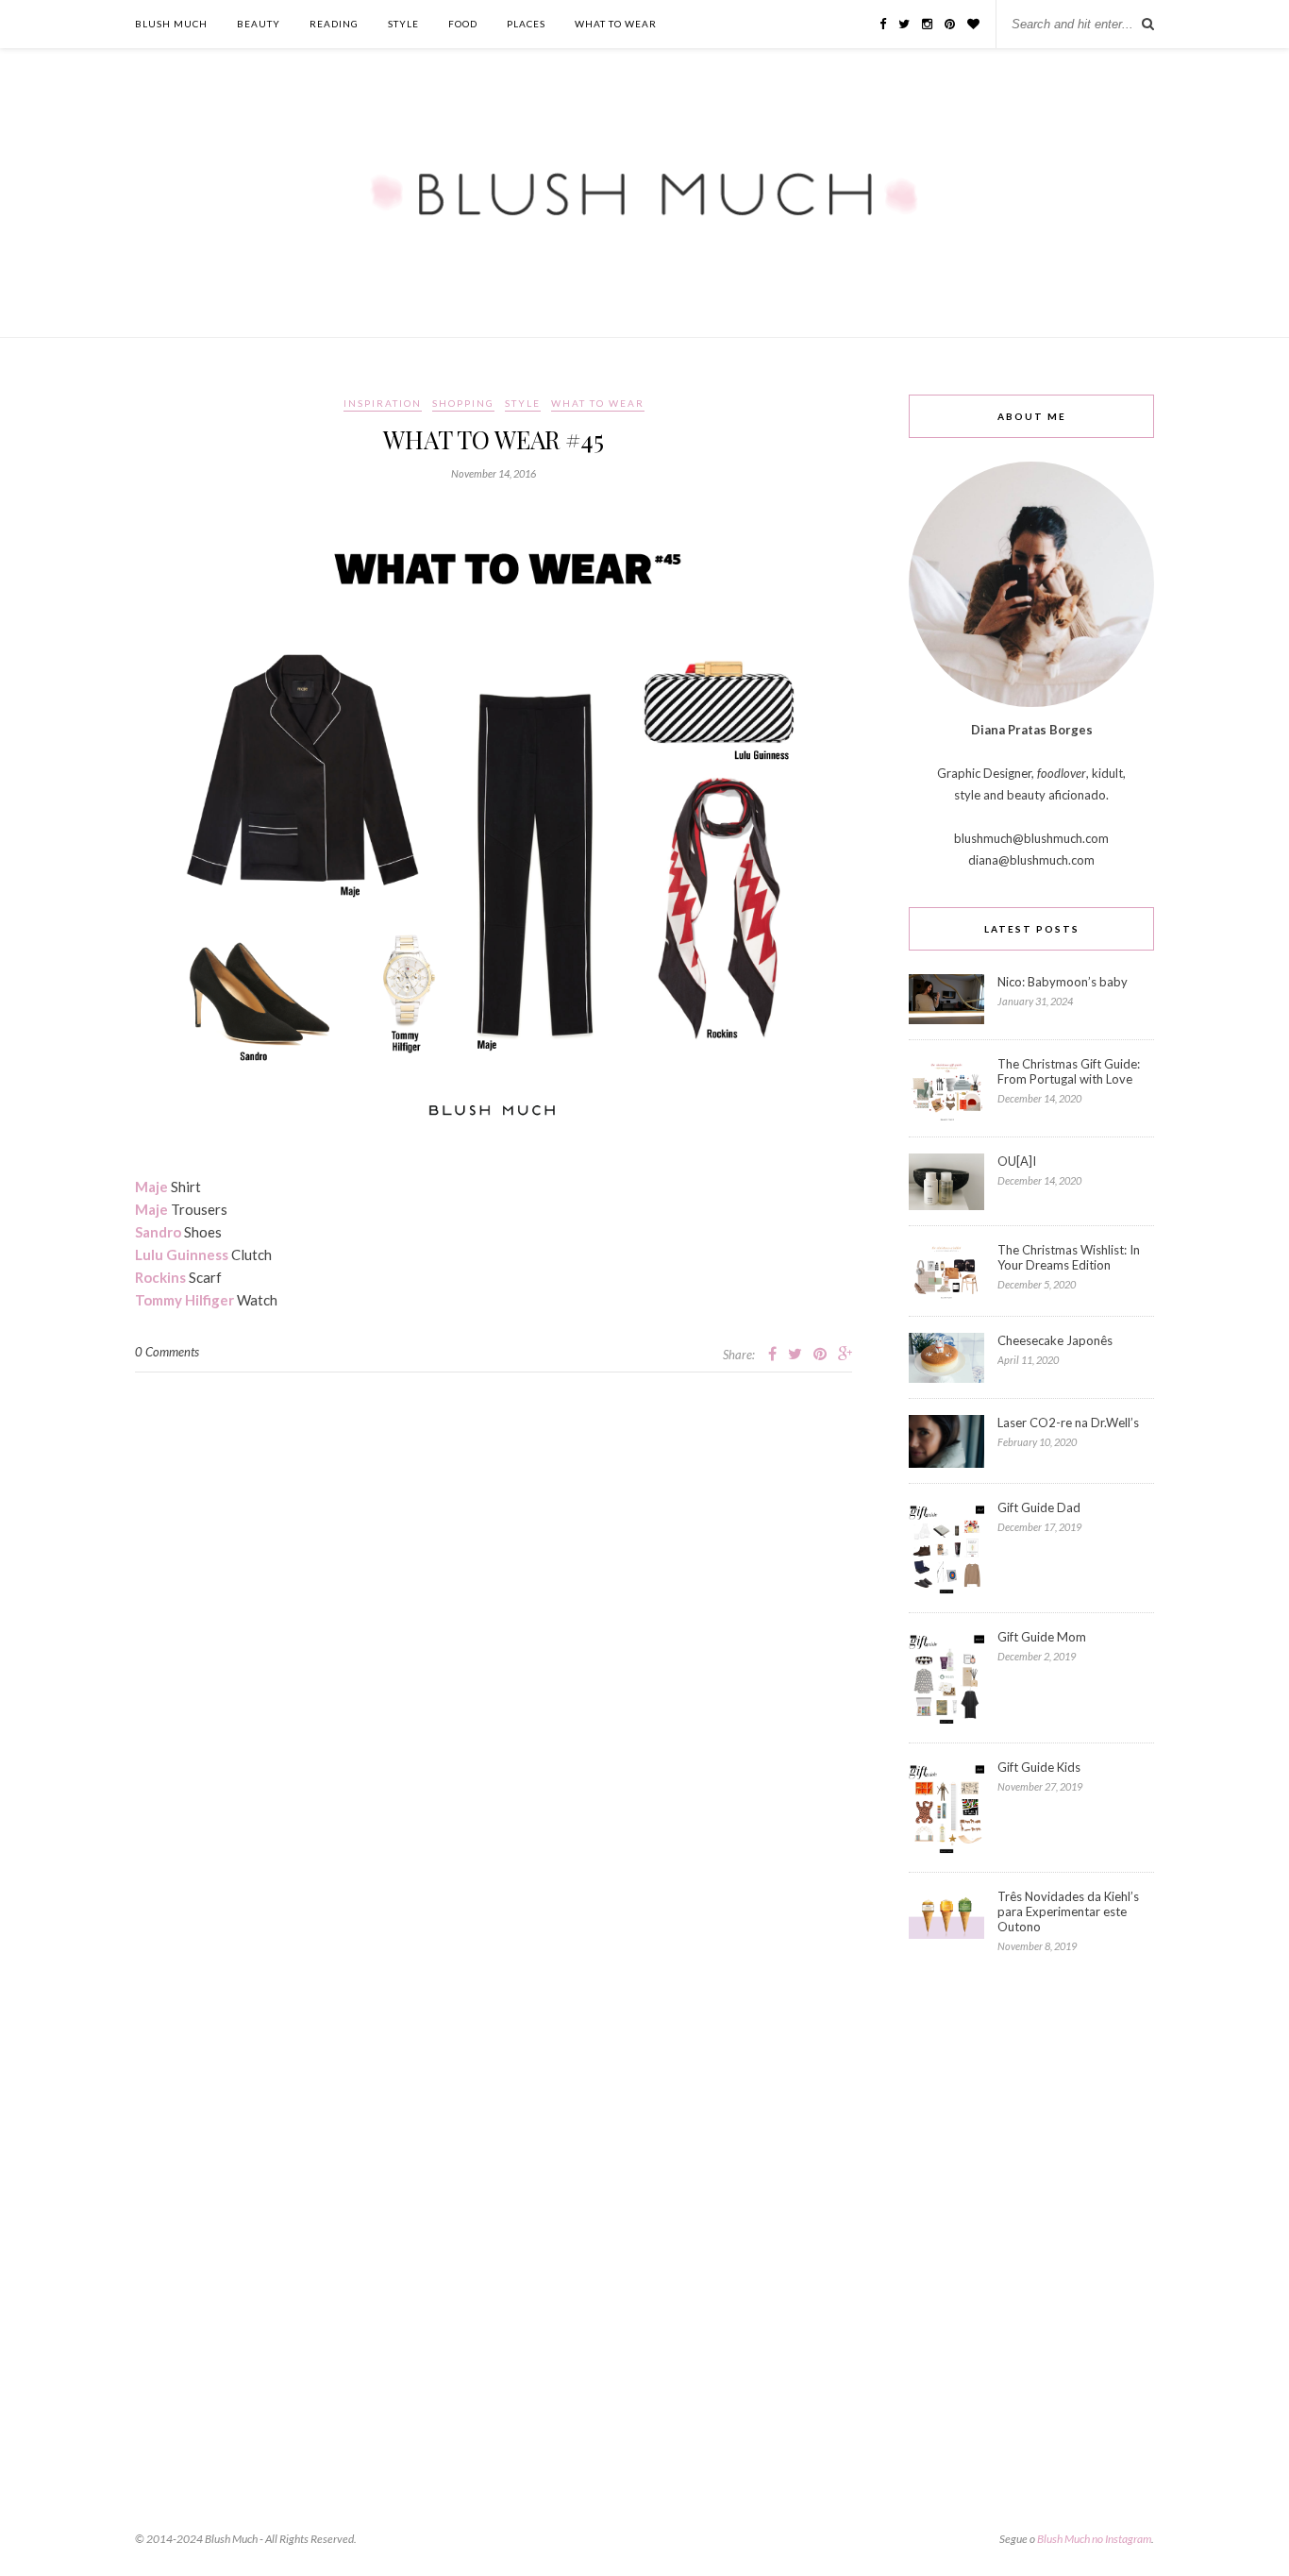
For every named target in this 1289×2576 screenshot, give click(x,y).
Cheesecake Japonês (1055, 1340)
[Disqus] (494, 1608)
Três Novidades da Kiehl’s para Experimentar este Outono (1068, 1911)
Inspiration (383, 403)
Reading (334, 24)
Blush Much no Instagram (1094, 2539)
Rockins (160, 1277)
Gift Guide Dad (1039, 1507)
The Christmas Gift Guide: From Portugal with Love (1069, 1071)
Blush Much (171, 24)
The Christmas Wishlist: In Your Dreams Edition (1069, 1257)
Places (526, 24)
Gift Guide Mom (1042, 1637)
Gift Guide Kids (1039, 1767)
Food (463, 24)
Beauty (259, 24)
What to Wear (616, 24)
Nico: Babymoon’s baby (1063, 982)
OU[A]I (1017, 1161)
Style (403, 24)
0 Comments (167, 1352)
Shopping (463, 403)
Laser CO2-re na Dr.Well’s (1068, 1423)
